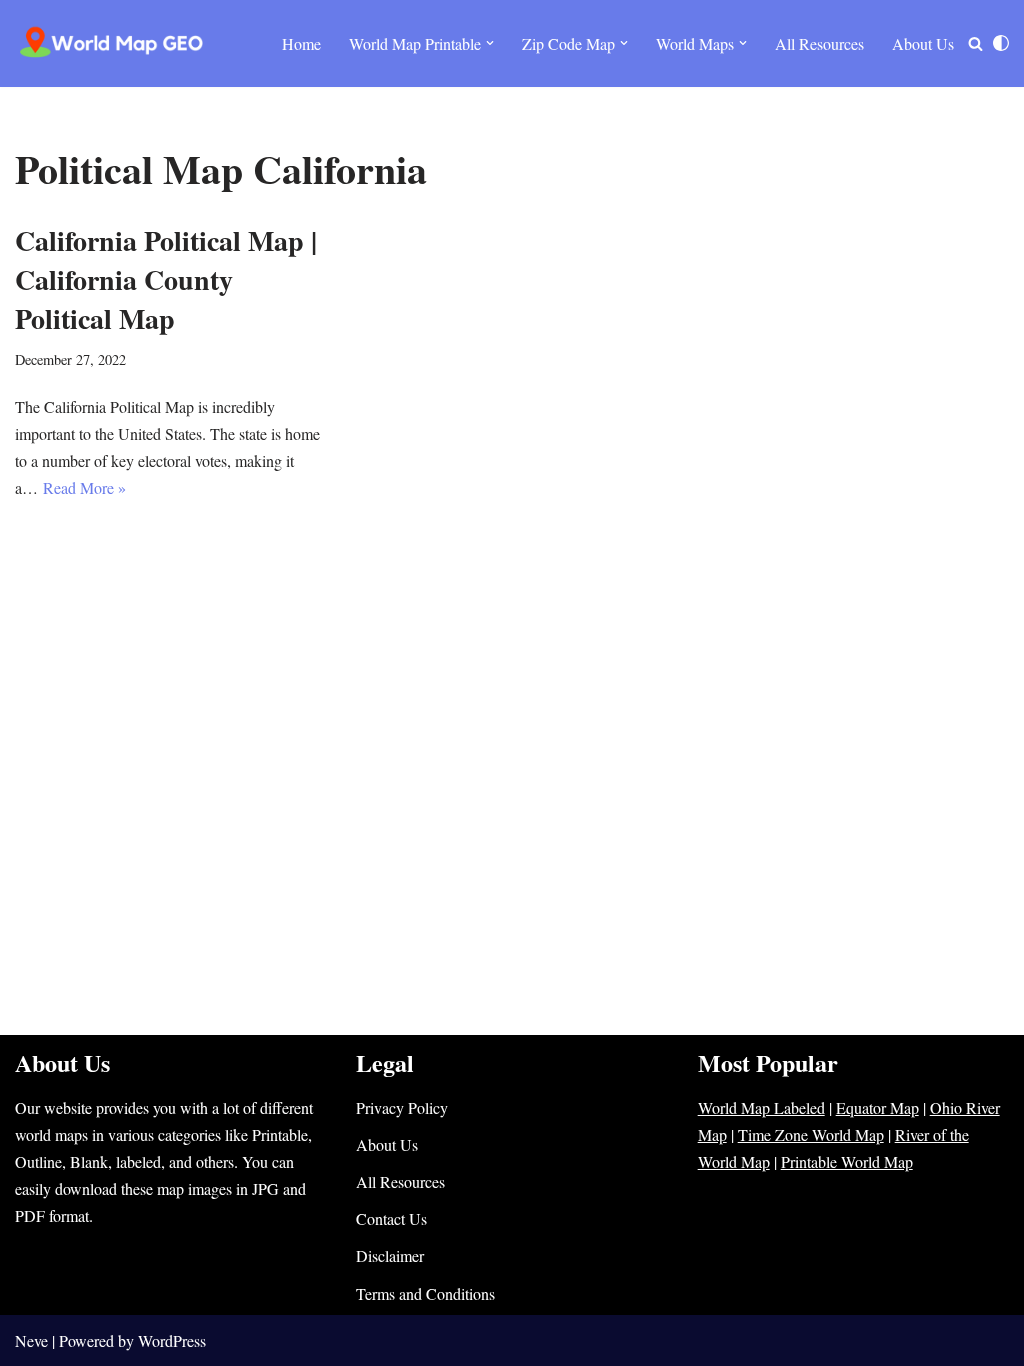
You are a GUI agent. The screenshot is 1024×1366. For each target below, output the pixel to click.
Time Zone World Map (811, 1134)
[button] (490, 43)
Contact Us (391, 1218)
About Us (923, 43)
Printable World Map (847, 1161)
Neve (31, 1340)
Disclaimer (390, 1255)
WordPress (172, 1340)
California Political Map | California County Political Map (166, 279)
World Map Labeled (761, 1107)
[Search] (975, 43)
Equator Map (877, 1107)
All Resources (819, 43)
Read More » (84, 487)
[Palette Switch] (1001, 43)
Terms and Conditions (425, 1293)
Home (301, 43)
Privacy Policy (402, 1107)
